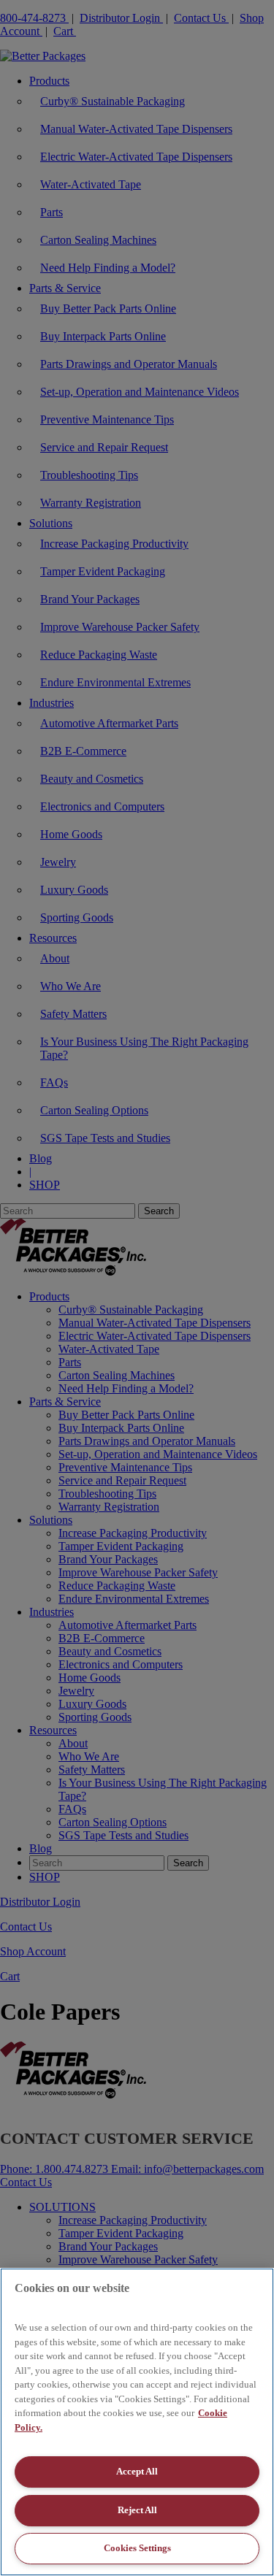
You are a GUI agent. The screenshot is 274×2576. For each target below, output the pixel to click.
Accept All (137, 2471)
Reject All (137, 2510)
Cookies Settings (137, 2548)
